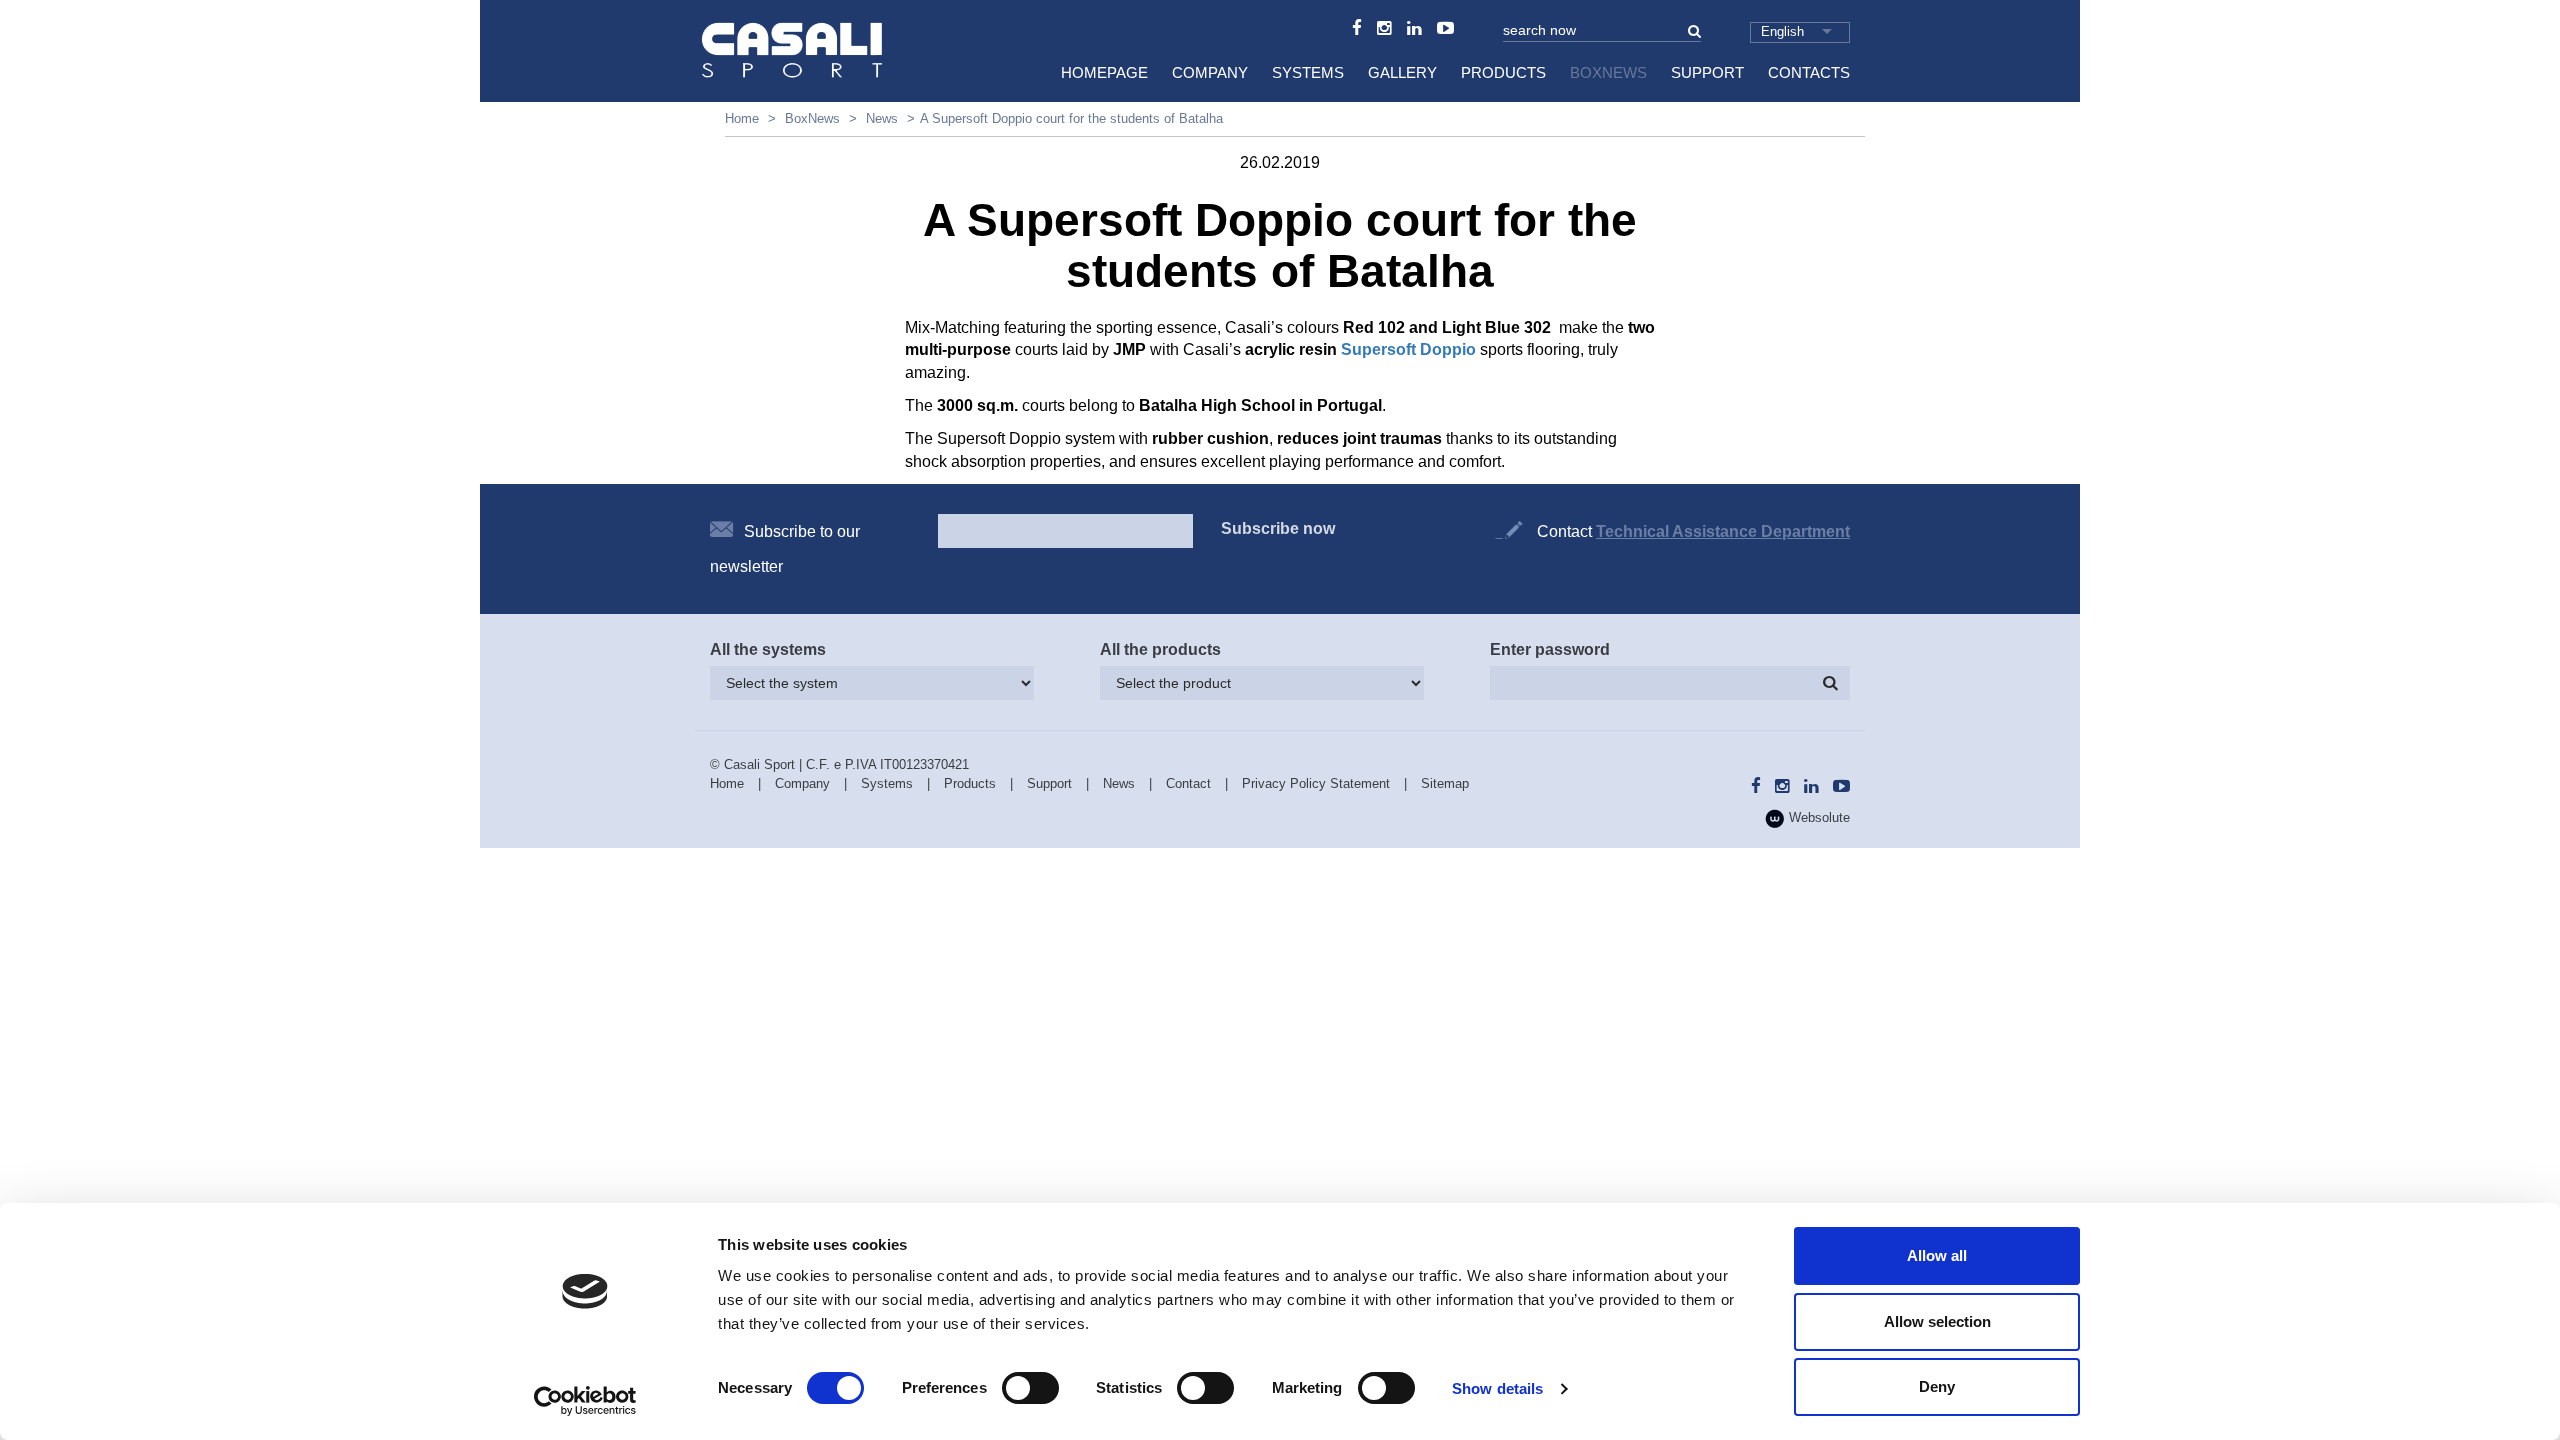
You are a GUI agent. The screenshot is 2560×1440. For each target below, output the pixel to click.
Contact (1188, 783)
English (1782, 31)
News (882, 118)
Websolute (1817, 817)
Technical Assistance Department (1723, 531)
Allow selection (1937, 1321)
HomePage (1104, 72)
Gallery (1402, 72)
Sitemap (1445, 783)
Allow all (1937, 1255)
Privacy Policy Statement (1316, 783)
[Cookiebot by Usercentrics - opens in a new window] (585, 1401)
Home (742, 118)
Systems (1308, 72)
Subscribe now (1278, 528)
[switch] (1030, 1388)
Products (1503, 72)
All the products (1160, 649)
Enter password (1550, 649)
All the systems (768, 649)
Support (1707, 72)
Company (1210, 72)
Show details (1497, 1388)
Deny (1937, 1386)
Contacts (1809, 72)
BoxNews (1608, 72)
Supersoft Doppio (1408, 349)
